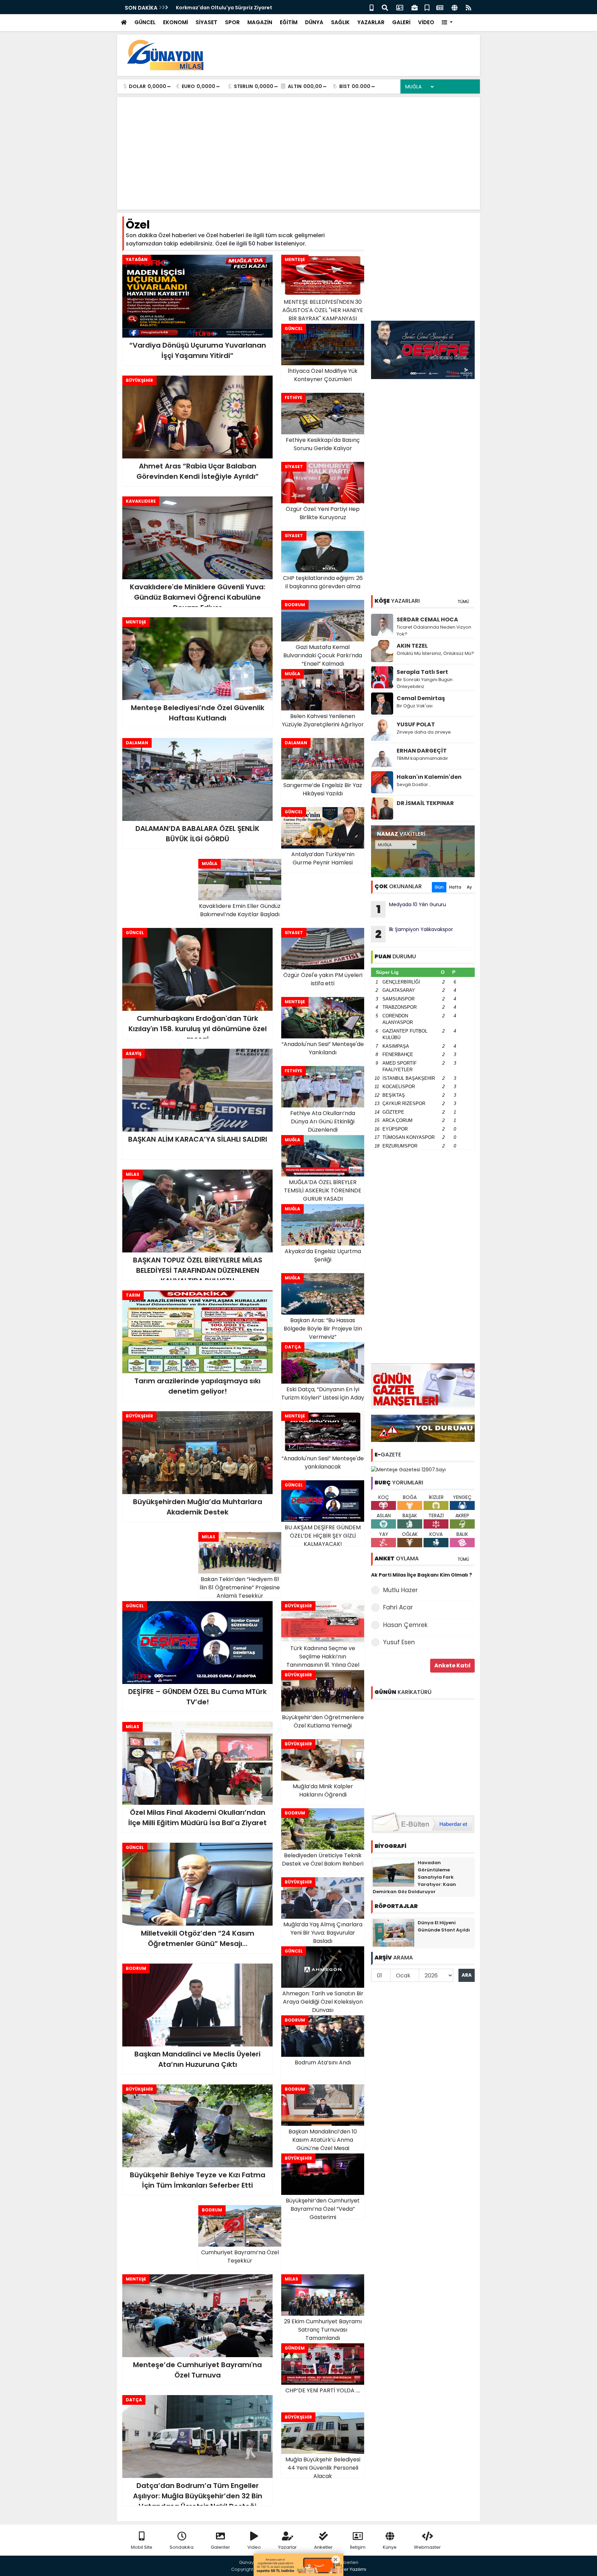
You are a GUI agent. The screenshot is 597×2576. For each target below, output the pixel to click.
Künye (390, 2547)
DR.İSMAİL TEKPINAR (425, 803)
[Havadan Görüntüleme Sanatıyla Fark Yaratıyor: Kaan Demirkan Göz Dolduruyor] (394, 1872)
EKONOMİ (176, 22)
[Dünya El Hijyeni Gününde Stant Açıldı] (394, 1932)
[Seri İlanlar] (427, 7)
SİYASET (206, 22)
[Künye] (454, 7)
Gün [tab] (439, 887)
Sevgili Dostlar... (414, 785)
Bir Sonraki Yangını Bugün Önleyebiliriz (425, 683)
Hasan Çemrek (405, 1625)
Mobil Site (142, 2547)
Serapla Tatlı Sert (422, 672)
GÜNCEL (145, 22)
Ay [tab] (469, 887)
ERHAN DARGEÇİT (422, 751)
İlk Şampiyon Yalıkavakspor (414, 934)
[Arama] (385, 7)
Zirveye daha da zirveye (424, 732)
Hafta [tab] (455, 887)
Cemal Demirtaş (421, 698)
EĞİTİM (289, 22)
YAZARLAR (371, 22)
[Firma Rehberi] (415, 7)
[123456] (423, 1754)
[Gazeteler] (440, 7)
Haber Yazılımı (350, 2569)
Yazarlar (287, 2547)
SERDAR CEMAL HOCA (427, 619)
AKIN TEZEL (412, 646)
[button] (447, 23)
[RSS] (468, 7)
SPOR (232, 22)
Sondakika (182, 2547)
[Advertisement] (349, 55)
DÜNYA (314, 22)
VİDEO (426, 22)
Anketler (323, 2547)
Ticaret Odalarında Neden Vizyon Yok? (434, 631)
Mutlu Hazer (400, 1590)
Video (254, 2547)
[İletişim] (400, 7)
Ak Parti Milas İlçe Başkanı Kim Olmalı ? (421, 1575)
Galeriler (220, 2547)
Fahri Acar (398, 1607)
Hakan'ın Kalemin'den (429, 777)
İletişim (358, 2547)
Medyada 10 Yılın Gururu (411, 909)
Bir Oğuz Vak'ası (415, 706)
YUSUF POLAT (416, 724)
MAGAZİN (260, 22)
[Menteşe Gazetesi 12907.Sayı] (408, 1469)
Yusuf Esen (399, 1642)
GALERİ (401, 22)
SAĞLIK (340, 22)
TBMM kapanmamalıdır (422, 758)
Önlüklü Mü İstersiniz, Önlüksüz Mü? (435, 653)
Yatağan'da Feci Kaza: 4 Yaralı (214, 8)
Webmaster (427, 2547)
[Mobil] (372, 7)
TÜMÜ (463, 602)
